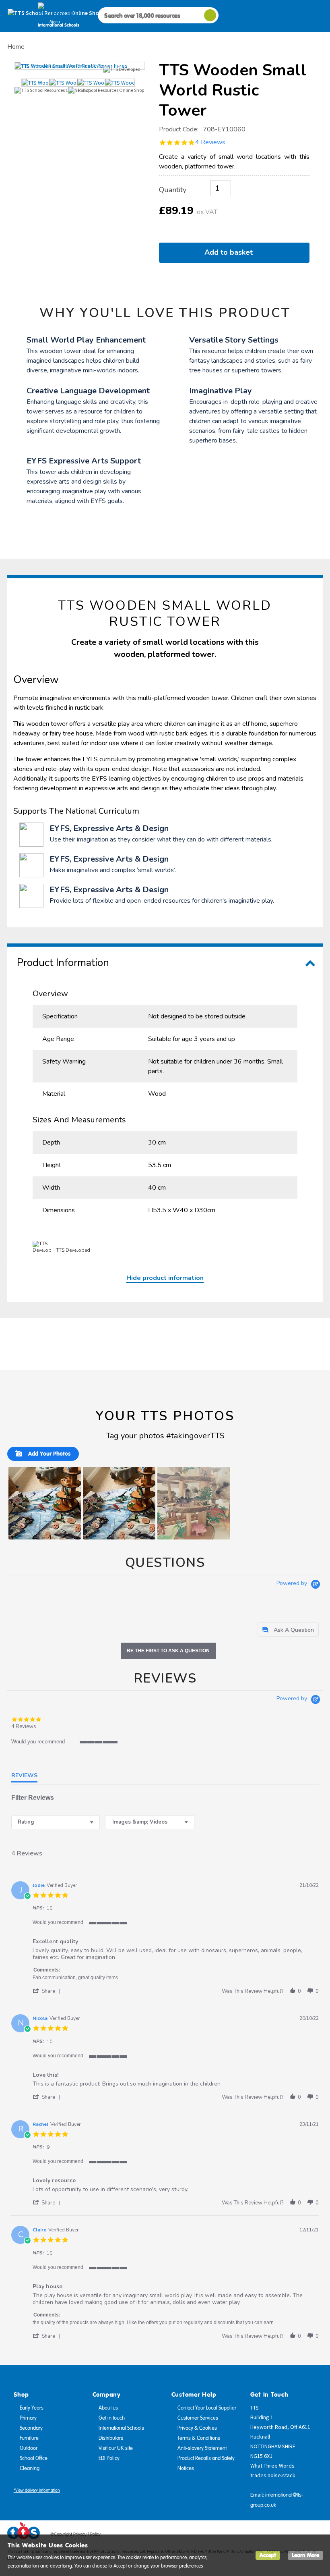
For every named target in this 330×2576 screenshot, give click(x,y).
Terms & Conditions (199, 2438)
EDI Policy (109, 2458)
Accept (268, 2555)
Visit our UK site (116, 2448)
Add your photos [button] (49, 1454)
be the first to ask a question (168, 1651)
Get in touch (112, 2418)
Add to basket (231, 252)
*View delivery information (37, 2490)
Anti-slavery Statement (202, 2448)
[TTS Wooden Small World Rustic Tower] (80, 66)
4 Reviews (210, 142)
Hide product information (165, 1278)
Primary (28, 2418)
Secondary (31, 2428)
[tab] (288, 1630)
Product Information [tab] (63, 963)
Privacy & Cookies (197, 2428)
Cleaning (30, 2468)
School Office (34, 2458)
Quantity (173, 190)
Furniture (29, 2438)
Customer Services (198, 2418)
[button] (45, 1503)
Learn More (305, 2555)
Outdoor (29, 2448)
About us (108, 2408)
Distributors (111, 2438)
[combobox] (56, 1822)
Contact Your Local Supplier (207, 2408)
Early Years (32, 2408)
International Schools (121, 2428)
